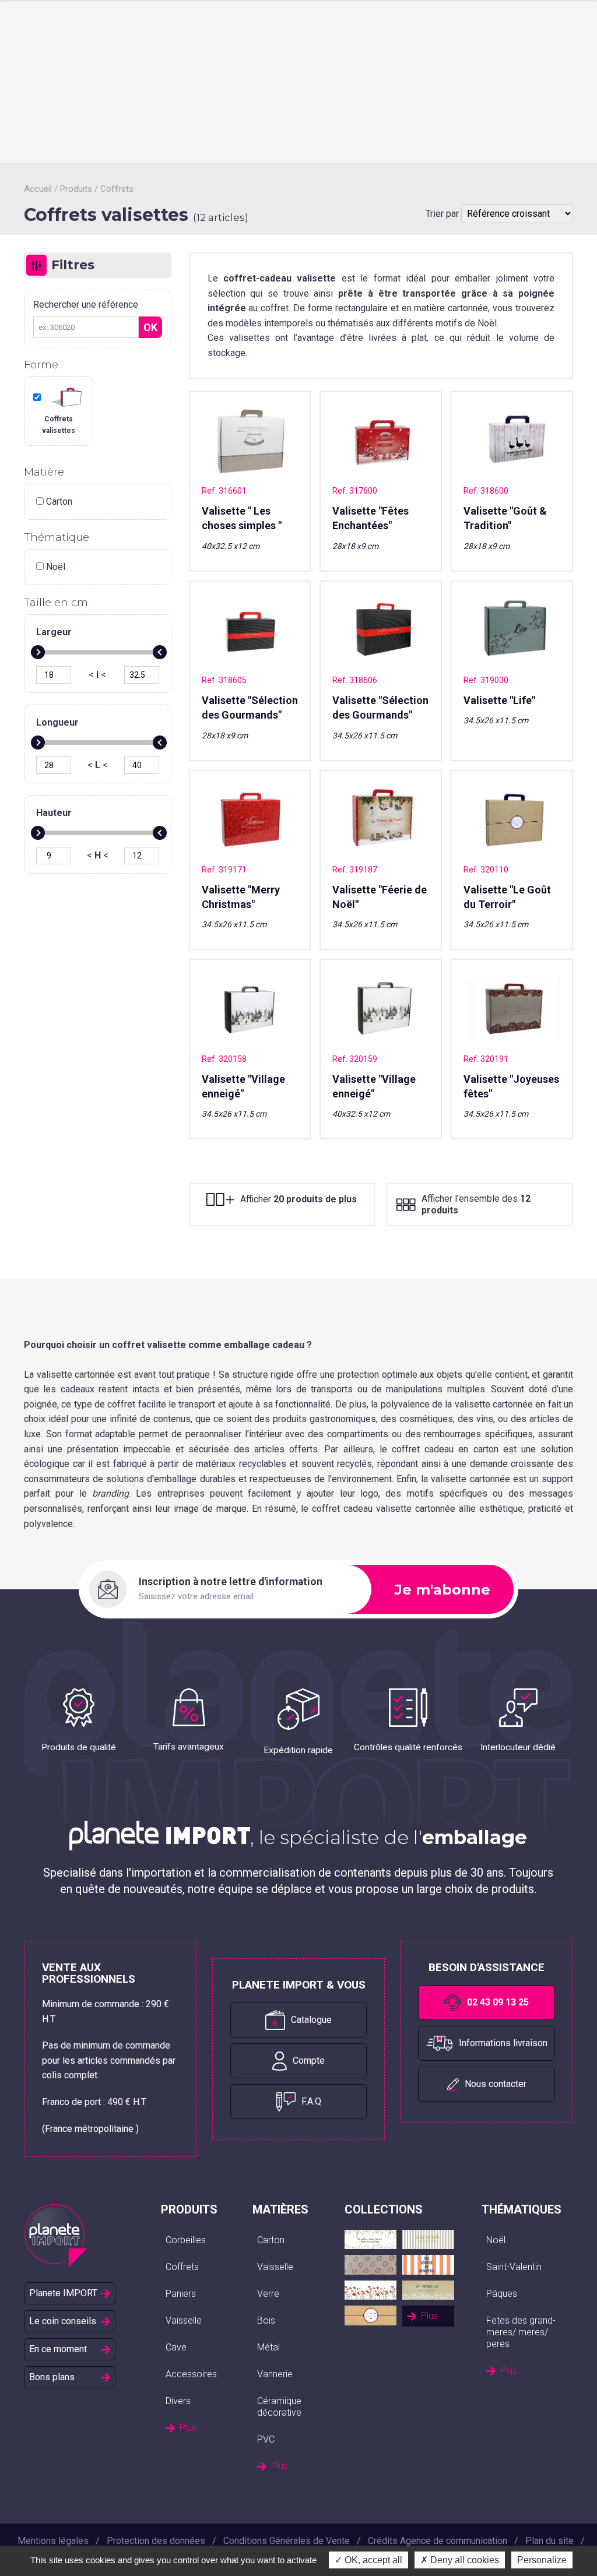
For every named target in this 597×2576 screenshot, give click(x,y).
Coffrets (117, 189)
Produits (76, 189)
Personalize (542, 2560)
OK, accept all (372, 2560)
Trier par (443, 214)
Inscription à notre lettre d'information (231, 1582)
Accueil (38, 189)
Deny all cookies (463, 2560)
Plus (188, 2428)
